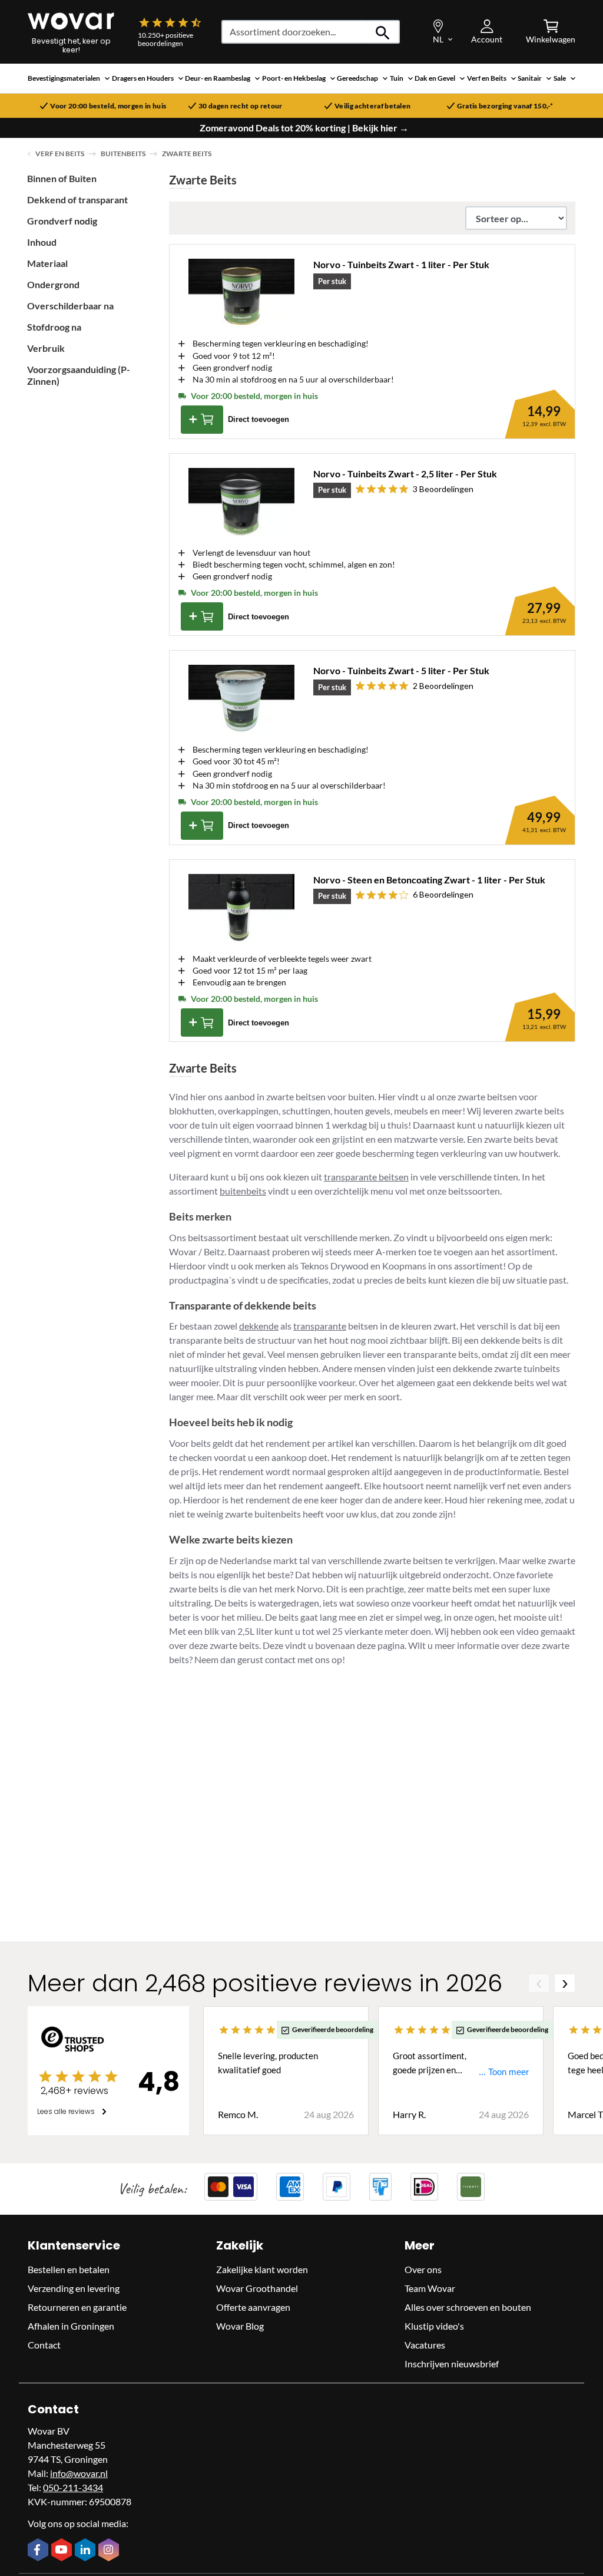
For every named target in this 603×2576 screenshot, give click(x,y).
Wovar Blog (240, 2326)
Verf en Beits (60, 154)
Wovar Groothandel (257, 2288)
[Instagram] (110, 2551)
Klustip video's (434, 2326)
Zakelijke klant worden (262, 2269)
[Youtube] (63, 2551)
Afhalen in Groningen (71, 2326)
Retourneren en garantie (77, 2307)
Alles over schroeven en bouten (468, 2307)
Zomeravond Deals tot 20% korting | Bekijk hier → (304, 128)
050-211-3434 (73, 2487)
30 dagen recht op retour (241, 106)
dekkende (259, 1326)
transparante (320, 1326)
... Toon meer (504, 2072)
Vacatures (425, 2345)
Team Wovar (430, 2288)
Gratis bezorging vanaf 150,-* (505, 106)
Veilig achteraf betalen (372, 106)
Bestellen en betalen (69, 2269)
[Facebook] (39, 2551)
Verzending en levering (74, 2288)
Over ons (423, 2269)
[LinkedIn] (87, 2551)
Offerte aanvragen (253, 2307)
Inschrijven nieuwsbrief (452, 2364)
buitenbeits (243, 1191)
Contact (44, 2345)
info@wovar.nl (79, 2473)
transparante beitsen (366, 1177)
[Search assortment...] (383, 32)
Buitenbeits (123, 154)
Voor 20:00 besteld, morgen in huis (108, 106)
